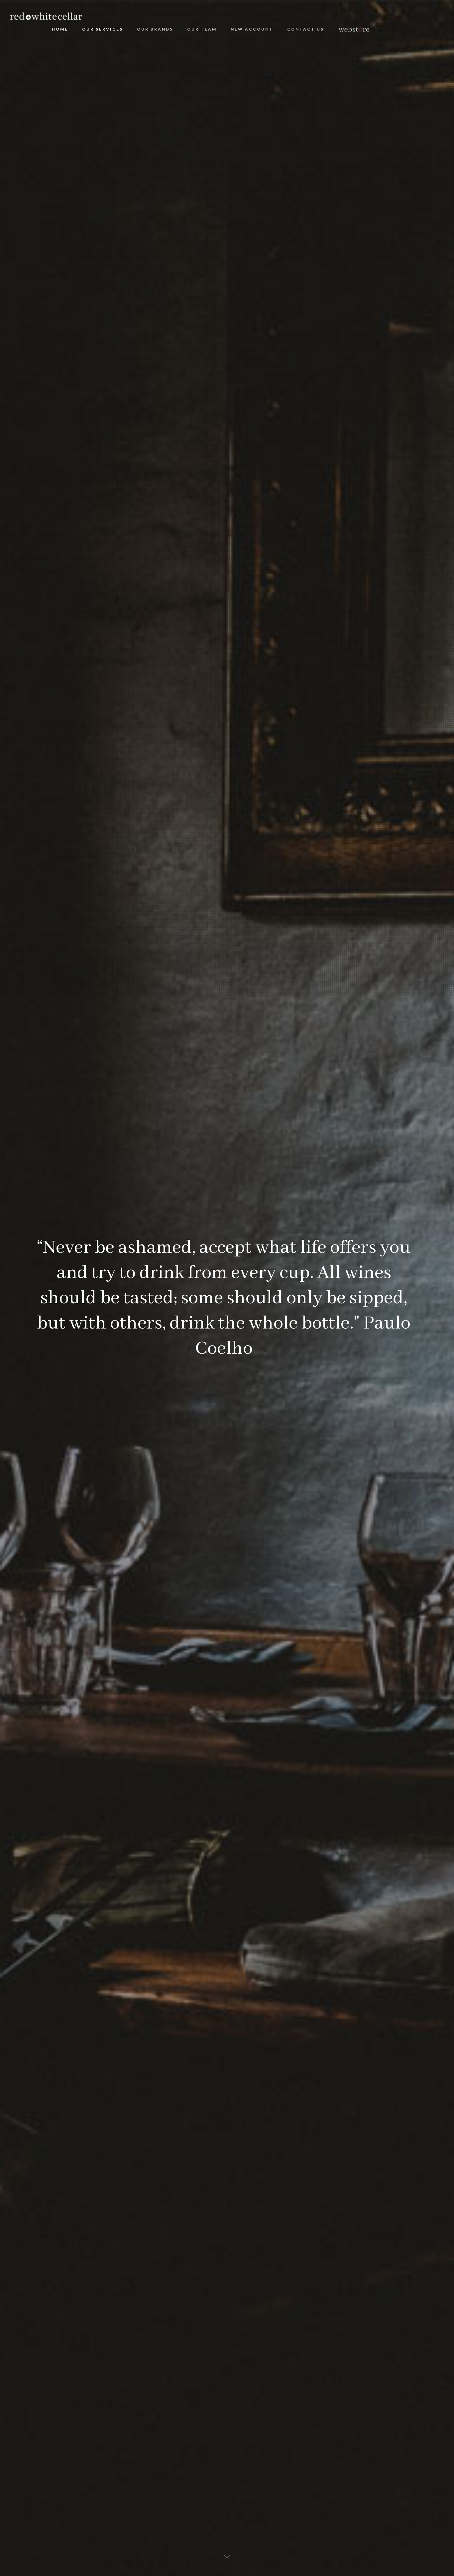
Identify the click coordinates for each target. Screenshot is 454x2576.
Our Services (103, 29)
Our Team (202, 29)
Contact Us (306, 29)
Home (60, 29)
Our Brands (155, 29)
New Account (252, 29)
